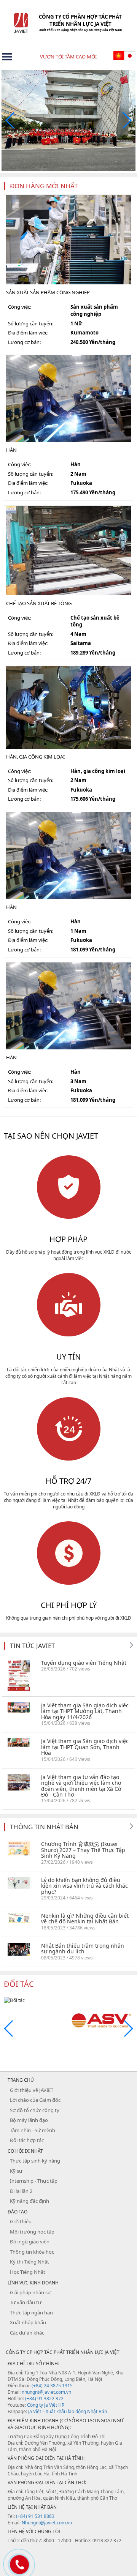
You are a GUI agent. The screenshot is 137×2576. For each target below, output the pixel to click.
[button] (127, 120)
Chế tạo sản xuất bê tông (39, 603)
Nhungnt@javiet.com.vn (47, 2523)
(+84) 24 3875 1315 (52, 2386)
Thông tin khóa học (32, 2252)
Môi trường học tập (32, 2232)
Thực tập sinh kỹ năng (35, 2161)
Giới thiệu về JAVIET (32, 2090)
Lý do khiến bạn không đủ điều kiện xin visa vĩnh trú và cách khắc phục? (84, 1886)
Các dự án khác (27, 2333)
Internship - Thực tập (34, 2181)
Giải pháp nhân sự (30, 2292)
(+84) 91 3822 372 (44, 2399)
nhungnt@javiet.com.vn (46, 2392)
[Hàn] (68, 398)
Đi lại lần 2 (21, 2191)
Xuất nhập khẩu (28, 2322)
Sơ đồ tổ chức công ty (35, 2110)
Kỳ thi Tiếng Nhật (29, 2262)
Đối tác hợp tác (27, 2140)
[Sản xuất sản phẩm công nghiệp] (68, 239)
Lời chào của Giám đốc (35, 2100)
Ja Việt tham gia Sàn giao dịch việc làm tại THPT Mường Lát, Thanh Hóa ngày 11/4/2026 (85, 1711)
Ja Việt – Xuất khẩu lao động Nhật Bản (68, 2411)
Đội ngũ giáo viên (30, 2242)
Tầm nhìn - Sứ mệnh (33, 2130)
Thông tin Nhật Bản (44, 1827)
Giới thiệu (21, 2221)
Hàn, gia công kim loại (35, 757)
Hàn (11, 450)
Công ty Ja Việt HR (46, 2405)
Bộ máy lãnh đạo (29, 2120)
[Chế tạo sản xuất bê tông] (68, 550)
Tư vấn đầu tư (26, 2302)
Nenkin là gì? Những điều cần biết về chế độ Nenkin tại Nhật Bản (85, 1918)
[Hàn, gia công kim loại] (68, 707)
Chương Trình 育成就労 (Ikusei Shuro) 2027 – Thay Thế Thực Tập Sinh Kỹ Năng (83, 1850)
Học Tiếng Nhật (28, 2272)
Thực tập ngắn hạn (31, 2313)
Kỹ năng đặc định (29, 2201)
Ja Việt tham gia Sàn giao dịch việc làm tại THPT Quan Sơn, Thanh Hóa (85, 1747)
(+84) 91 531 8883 (35, 2516)
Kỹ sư (16, 2171)
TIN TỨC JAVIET (32, 1646)
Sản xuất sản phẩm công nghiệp (48, 292)
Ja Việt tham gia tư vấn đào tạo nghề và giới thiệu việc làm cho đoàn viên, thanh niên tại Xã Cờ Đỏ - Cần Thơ (81, 1786)
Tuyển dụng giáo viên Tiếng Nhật (84, 1663)
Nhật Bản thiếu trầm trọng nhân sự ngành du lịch (83, 1948)
